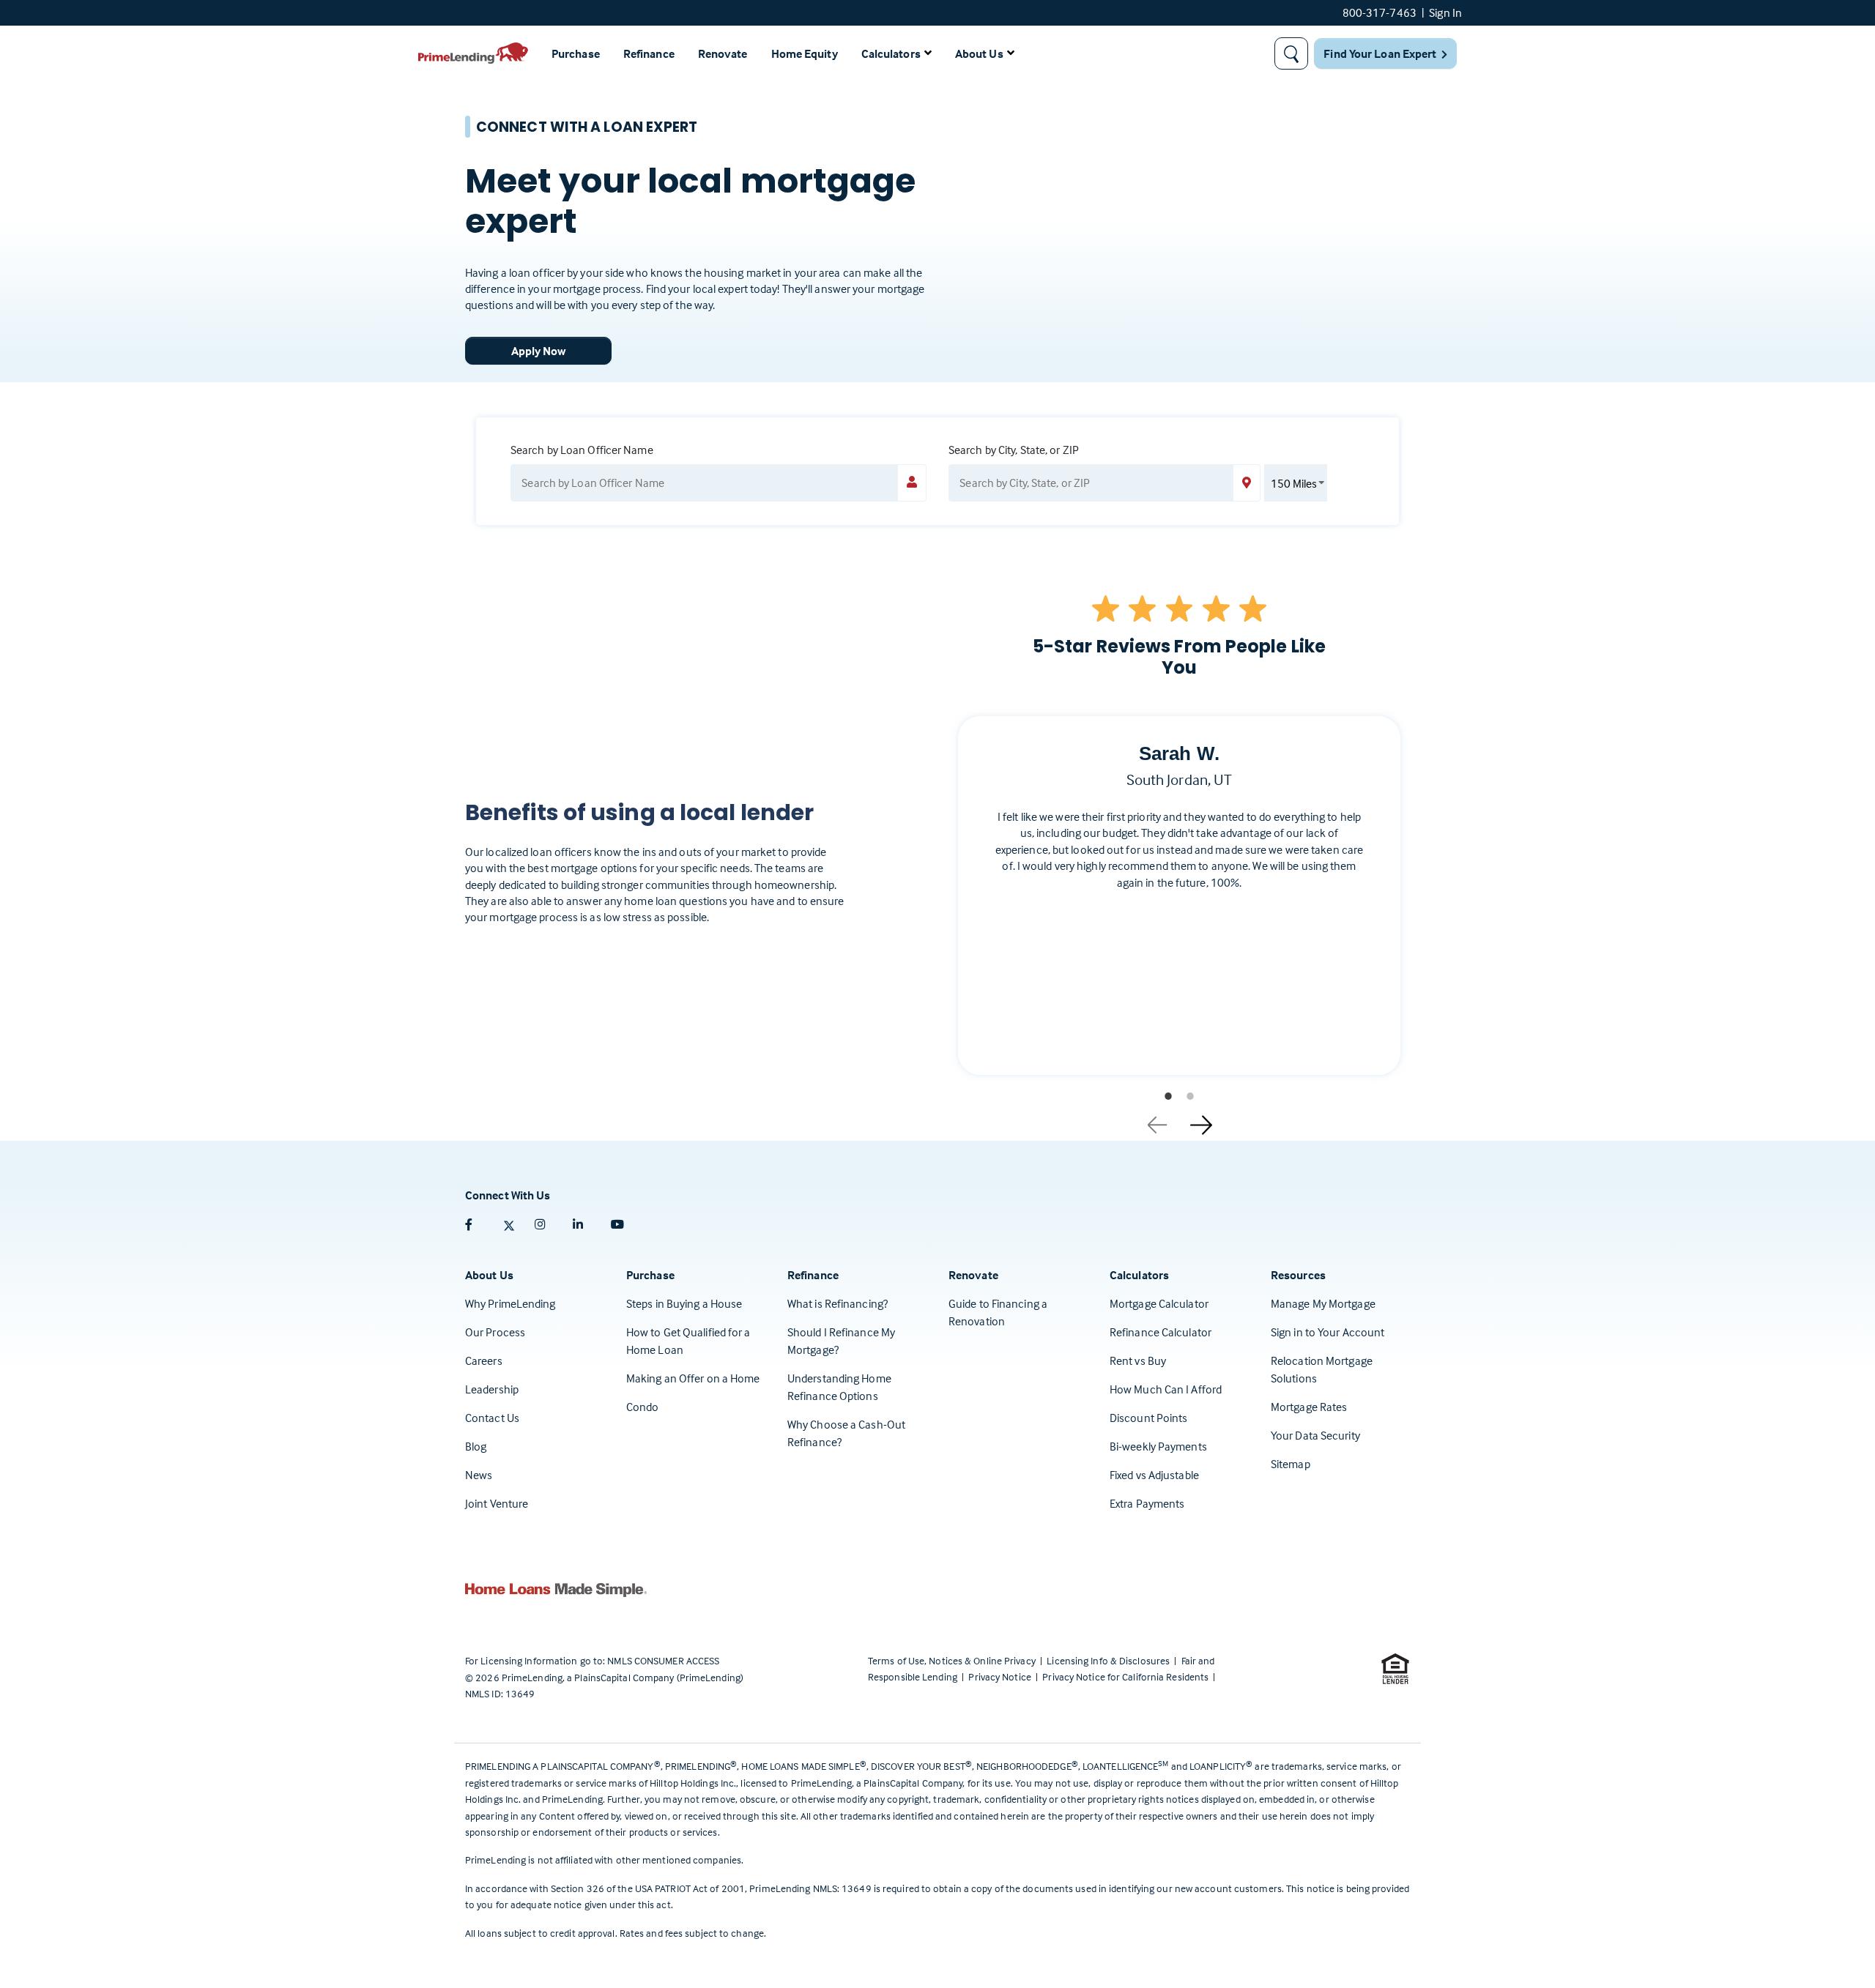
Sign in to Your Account (1328, 1332)
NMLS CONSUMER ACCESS (663, 1660)
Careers (484, 1360)
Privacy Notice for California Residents (1126, 1676)
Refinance (649, 53)
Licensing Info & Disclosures (1109, 1660)
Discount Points (1149, 1418)
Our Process (495, 1332)
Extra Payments (1147, 1503)
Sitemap (1291, 1464)
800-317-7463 (1380, 12)
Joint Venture (497, 1503)
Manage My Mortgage (1323, 1303)
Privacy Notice (1001, 1676)
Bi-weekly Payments (1158, 1446)
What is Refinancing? (838, 1303)
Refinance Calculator (1161, 1332)
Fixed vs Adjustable (1154, 1475)
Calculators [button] (891, 53)
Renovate (723, 53)
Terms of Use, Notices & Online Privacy (953, 1660)
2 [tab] (1190, 1096)
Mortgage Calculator (1159, 1303)
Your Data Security (1315, 1435)
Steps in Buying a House (684, 1303)
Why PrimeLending (510, 1303)
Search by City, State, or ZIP (1014, 450)
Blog (476, 1446)
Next (1201, 1120)
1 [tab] (1168, 1096)
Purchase (576, 53)
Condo (643, 1407)
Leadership (492, 1389)
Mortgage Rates (1309, 1407)
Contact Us (492, 1418)
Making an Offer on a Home (693, 1378)
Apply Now (539, 351)
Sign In (1445, 12)
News (479, 1475)
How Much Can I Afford (1166, 1389)
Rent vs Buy (1138, 1360)
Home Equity (805, 53)
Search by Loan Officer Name (582, 450)
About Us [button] (979, 53)
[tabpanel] (1179, 907)
